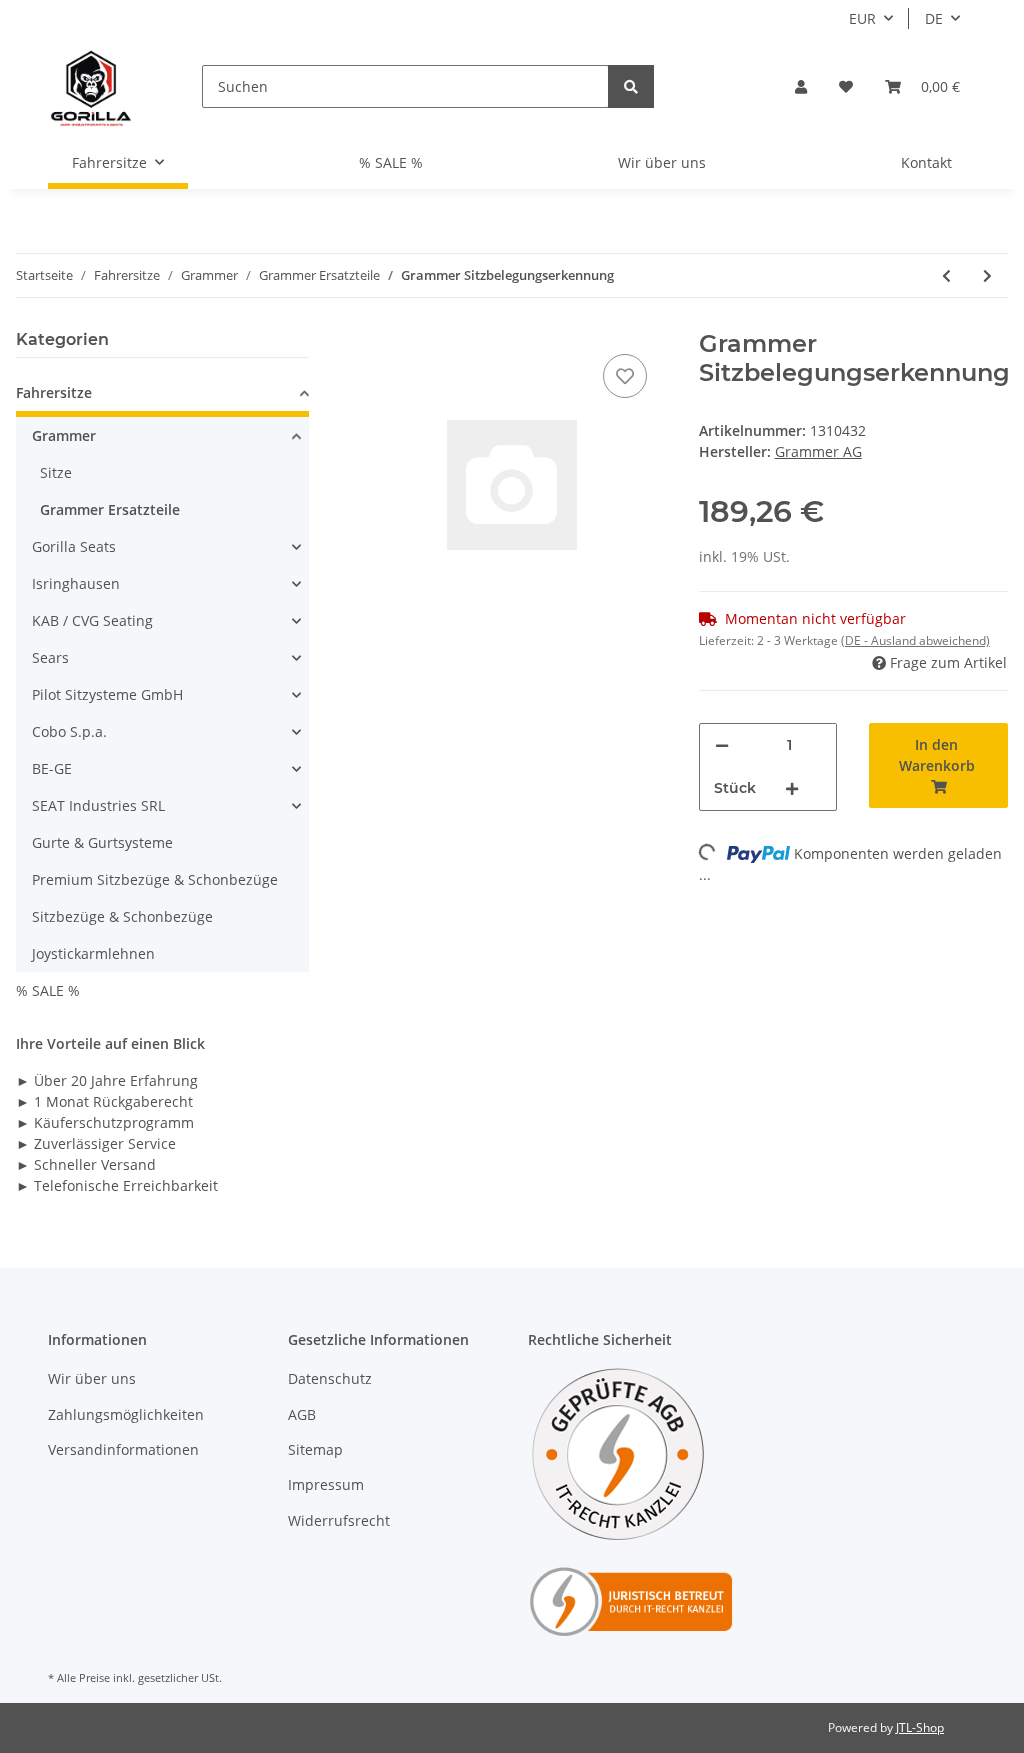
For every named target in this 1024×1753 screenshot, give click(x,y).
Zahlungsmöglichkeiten (126, 1414)
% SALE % (48, 990)
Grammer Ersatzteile (110, 509)
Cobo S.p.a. (69, 731)
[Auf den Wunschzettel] (625, 376)
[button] (801, 86)
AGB (302, 1414)
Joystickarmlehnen (93, 953)
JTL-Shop (920, 1727)
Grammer (64, 435)
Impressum (326, 1484)
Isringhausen (76, 583)
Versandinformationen (123, 1449)
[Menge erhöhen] (792, 788)
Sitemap (315, 1449)
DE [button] (934, 18)
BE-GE (52, 768)
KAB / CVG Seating (92, 620)
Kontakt (926, 162)
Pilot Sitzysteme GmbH (107, 694)
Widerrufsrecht (339, 1520)
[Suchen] (631, 86)
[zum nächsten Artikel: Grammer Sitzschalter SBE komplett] (987, 275)
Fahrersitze (54, 392)
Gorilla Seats (74, 546)
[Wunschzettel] (846, 86)
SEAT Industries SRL (98, 805)
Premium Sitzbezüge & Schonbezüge (155, 879)
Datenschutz (330, 1378)
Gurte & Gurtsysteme (102, 842)
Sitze (56, 472)
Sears (50, 657)
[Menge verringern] (722, 745)
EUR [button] (862, 18)
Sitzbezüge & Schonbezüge (122, 916)
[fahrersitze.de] (93, 86)
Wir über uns (662, 162)
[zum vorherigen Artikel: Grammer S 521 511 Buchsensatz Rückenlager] (946, 275)
